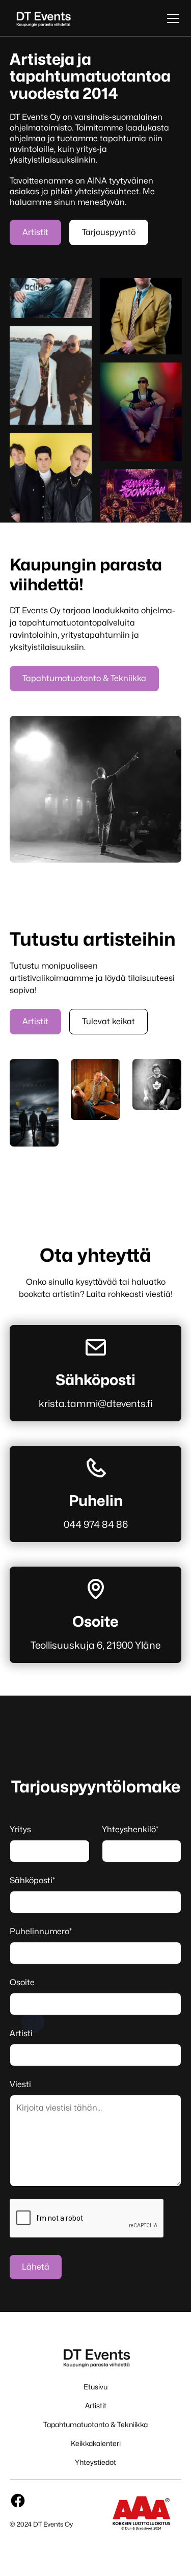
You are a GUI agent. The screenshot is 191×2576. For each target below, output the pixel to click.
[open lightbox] (95, 1103)
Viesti (20, 2084)
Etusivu (95, 2387)
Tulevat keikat (108, 1021)
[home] (43, 18)
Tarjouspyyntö (109, 232)
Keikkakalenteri (96, 2443)
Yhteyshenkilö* (130, 1829)
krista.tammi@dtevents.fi (95, 1403)
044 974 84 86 (96, 1524)
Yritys (20, 1829)
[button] (171, 18)
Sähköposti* (32, 1880)
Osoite (22, 1982)
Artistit (35, 232)
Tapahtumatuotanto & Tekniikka (84, 678)
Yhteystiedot (95, 2462)
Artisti (21, 2033)
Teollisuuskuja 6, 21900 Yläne (95, 1645)
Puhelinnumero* (41, 1931)
